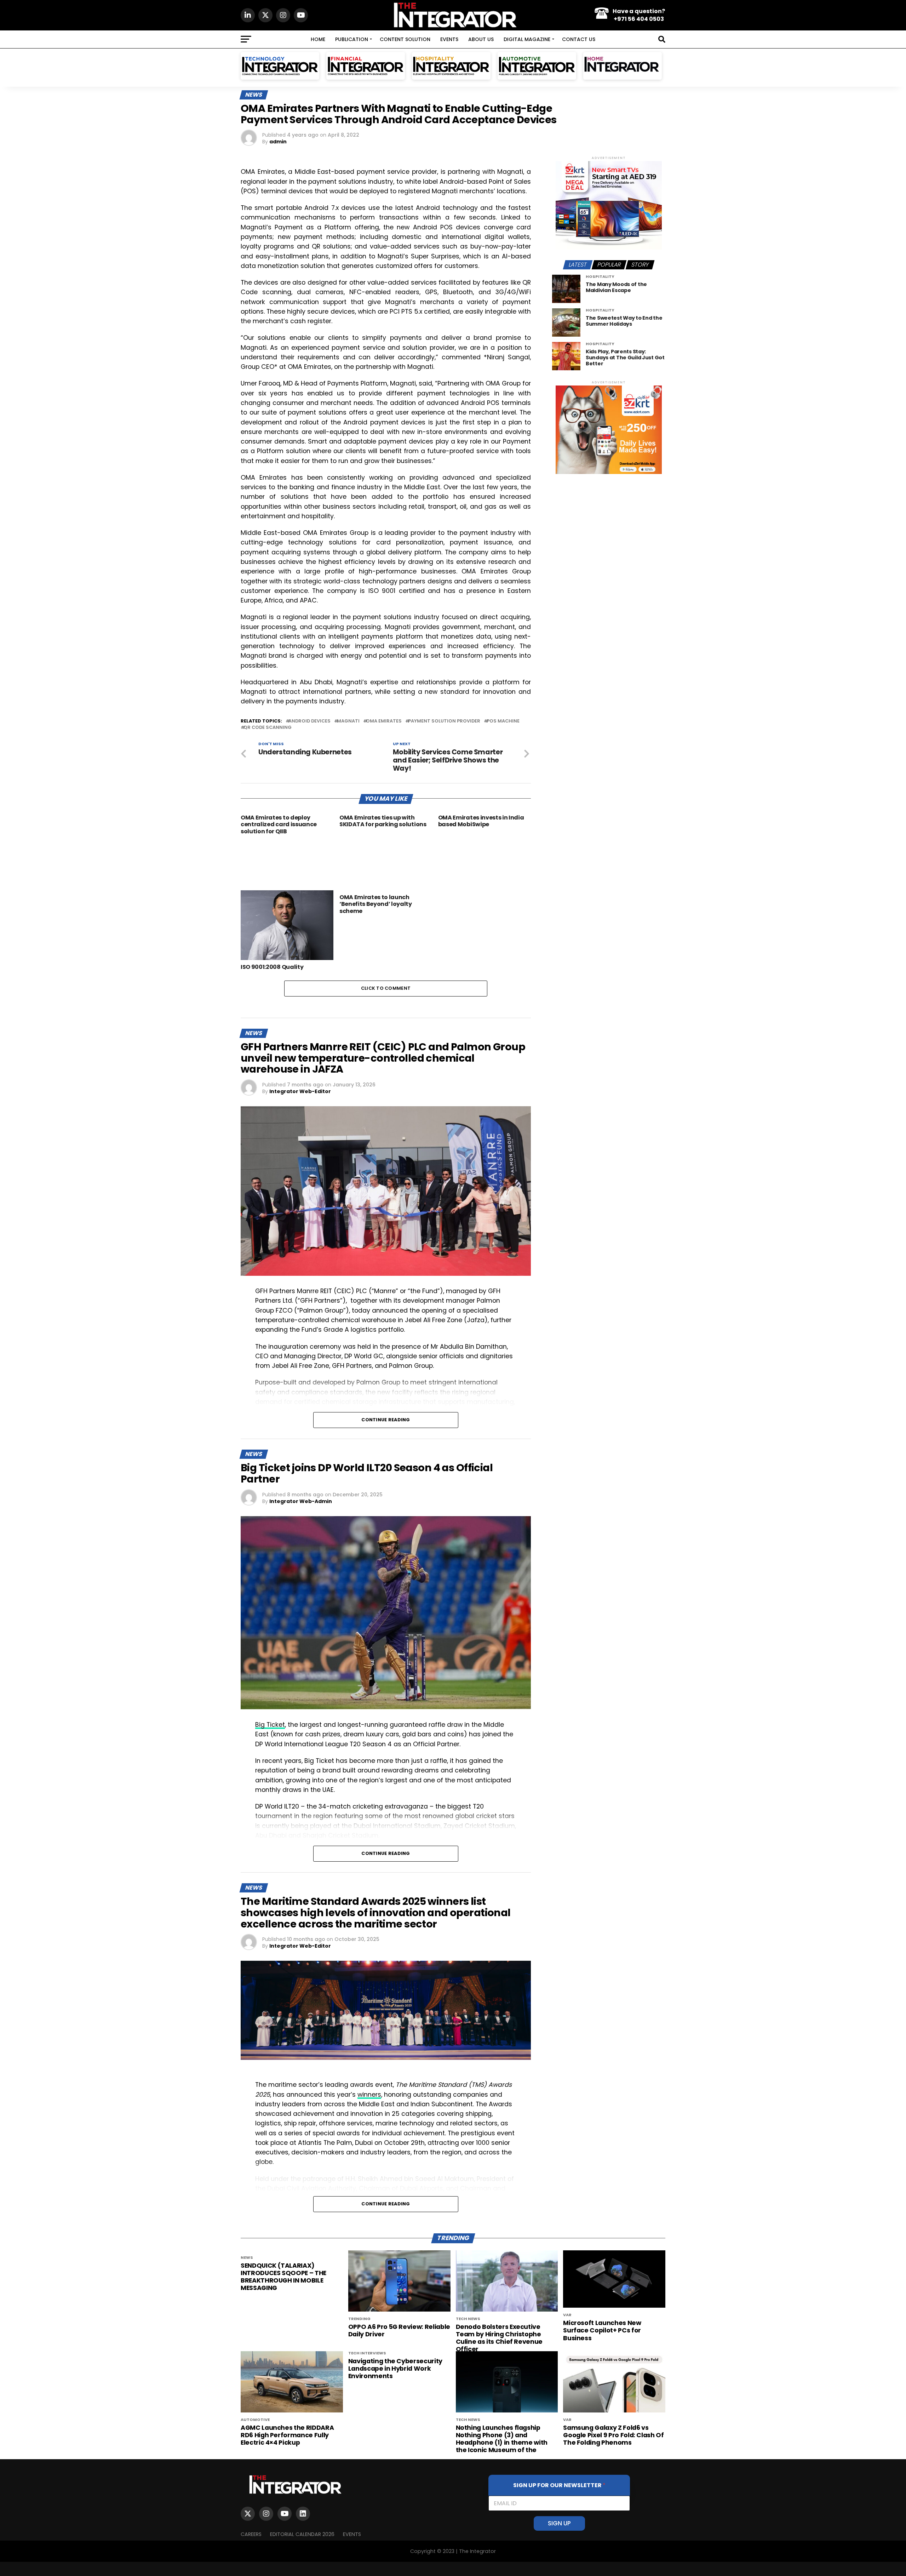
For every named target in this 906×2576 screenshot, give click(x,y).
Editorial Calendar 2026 (302, 2534)
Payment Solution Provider (444, 721)
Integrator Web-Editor (300, 1091)
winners (369, 2095)
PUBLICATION (352, 39)
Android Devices (309, 721)
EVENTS (449, 39)
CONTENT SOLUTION (405, 39)
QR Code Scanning (268, 728)
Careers (251, 2534)
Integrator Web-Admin (301, 1501)
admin (278, 142)
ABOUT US (481, 39)
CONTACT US (579, 39)
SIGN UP (559, 2523)
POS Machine (503, 721)
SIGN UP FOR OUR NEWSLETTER (559, 2485)
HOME (318, 39)
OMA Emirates (384, 721)
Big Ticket (270, 1725)
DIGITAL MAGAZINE (527, 39)
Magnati (348, 721)
